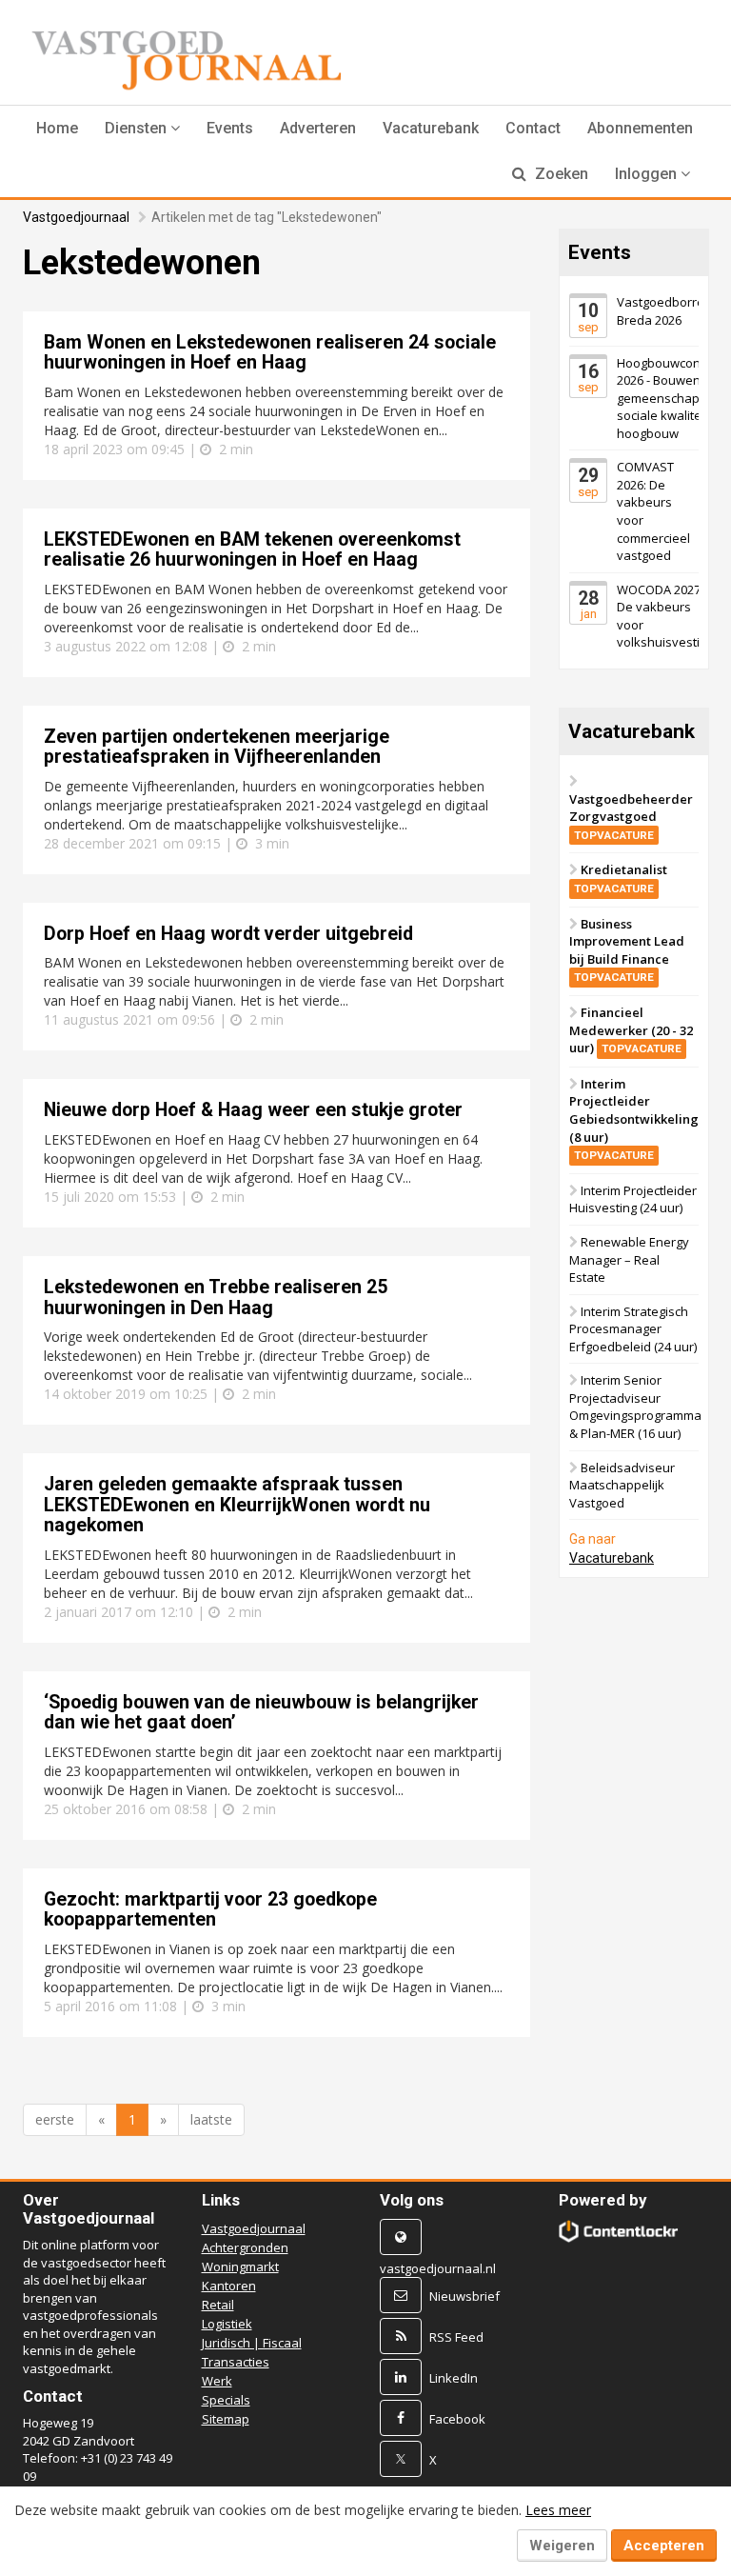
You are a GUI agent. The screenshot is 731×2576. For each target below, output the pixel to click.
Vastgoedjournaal (76, 217)
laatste (211, 2119)
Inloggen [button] (648, 174)
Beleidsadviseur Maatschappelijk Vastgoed (622, 1485)
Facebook (457, 2419)
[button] (142, 129)
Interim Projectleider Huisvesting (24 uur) (633, 1199)
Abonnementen (640, 128)
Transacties (236, 2362)
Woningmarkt (240, 2266)
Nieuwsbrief (464, 2296)
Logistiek (227, 2324)
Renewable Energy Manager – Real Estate (629, 1259)
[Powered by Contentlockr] (619, 2231)
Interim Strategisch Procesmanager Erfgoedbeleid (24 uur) (633, 1329)
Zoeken (560, 174)
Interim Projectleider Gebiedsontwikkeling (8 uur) (634, 1118)
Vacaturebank (431, 128)
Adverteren (318, 128)
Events (230, 128)
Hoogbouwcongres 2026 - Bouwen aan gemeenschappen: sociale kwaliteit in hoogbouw (672, 398)
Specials (226, 2400)
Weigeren (562, 2546)
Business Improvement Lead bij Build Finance (627, 950)
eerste (55, 2119)
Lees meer (558, 2510)
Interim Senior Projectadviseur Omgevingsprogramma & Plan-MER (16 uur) (635, 1407)
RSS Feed (456, 2337)
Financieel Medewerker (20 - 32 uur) (631, 1030)
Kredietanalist (621, 878)
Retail (218, 2305)
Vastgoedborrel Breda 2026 (662, 311)
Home (57, 128)
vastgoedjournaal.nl (438, 2268)
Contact (533, 128)
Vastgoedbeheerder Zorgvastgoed (631, 816)
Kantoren (229, 2286)
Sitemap (226, 2419)
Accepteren (664, 2546)
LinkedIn (454, 2378)
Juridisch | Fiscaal (252, 2343)
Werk (217, 2381)
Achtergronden (245, 2247)
